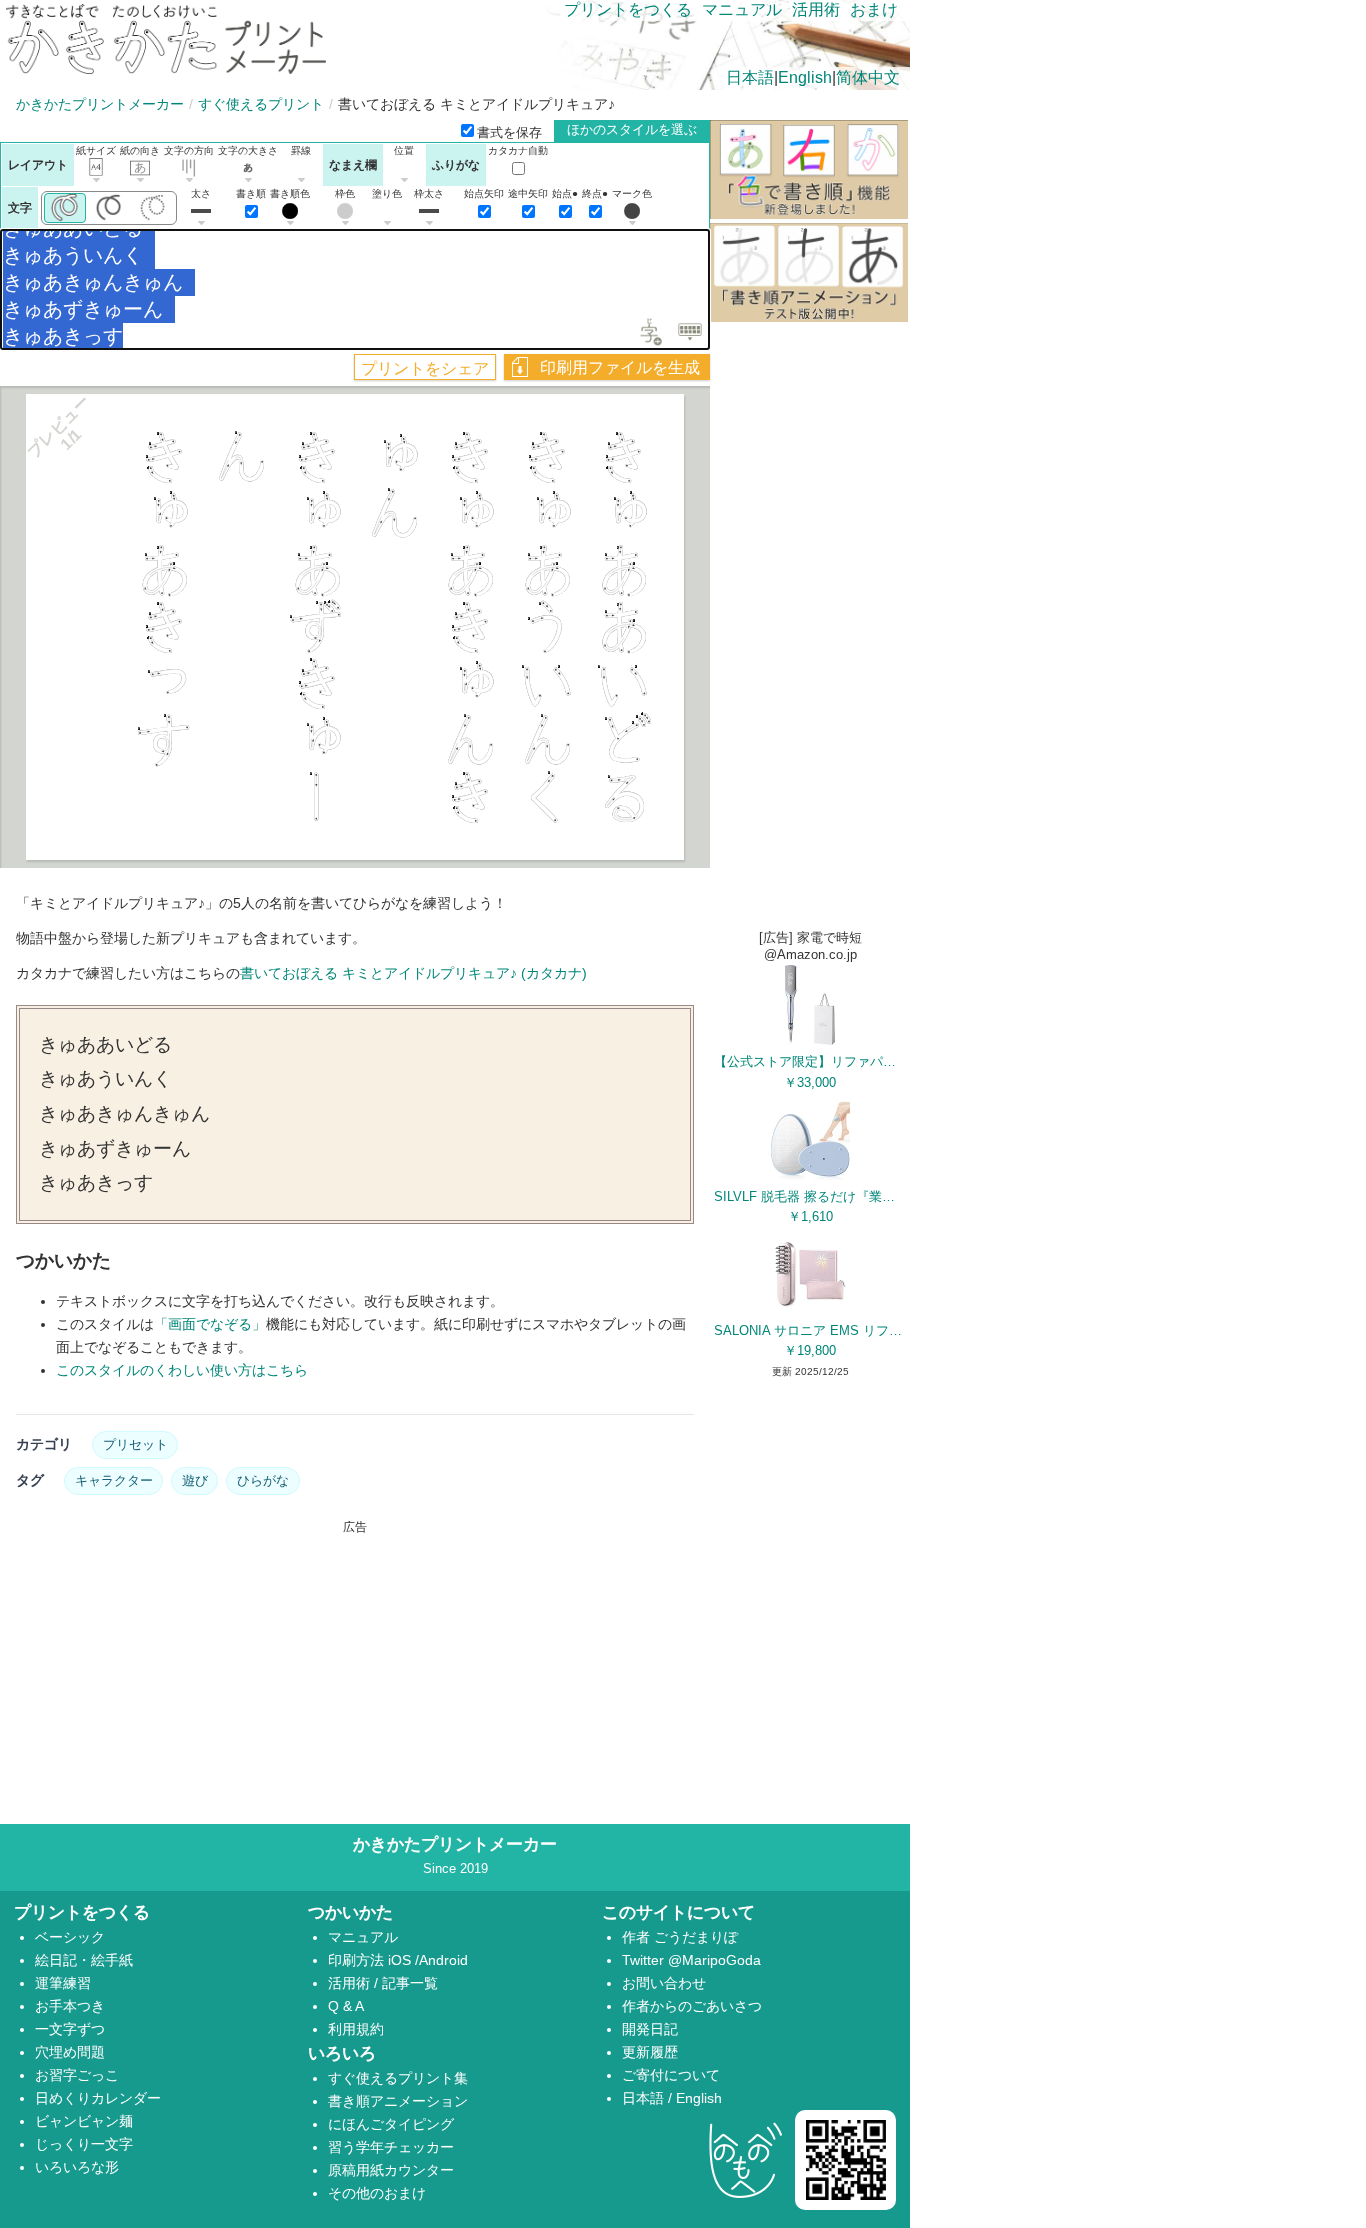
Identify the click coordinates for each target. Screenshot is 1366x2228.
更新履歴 (650, 2052)
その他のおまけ (377, 2193)
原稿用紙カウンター (391, 2170)
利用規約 (356, 2029)
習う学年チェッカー (391, 2147)
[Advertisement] (355, 1676)
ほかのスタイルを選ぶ (632, 129)
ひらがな (263, 1480)
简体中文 (868, 77)
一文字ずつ (70, 2029)
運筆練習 (63, 1983)
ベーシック (70, 1937)
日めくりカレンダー (98, 2098)
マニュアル (742, 9)
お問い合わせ (664, 1983)
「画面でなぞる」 (210, 1324)
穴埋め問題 (70, 2052)
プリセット (135, 1444)
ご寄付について (671, 2075)
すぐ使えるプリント (261, 104)
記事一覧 (410, 1983)
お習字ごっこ (77, 2075)
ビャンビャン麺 (84, 2121)
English (805, 77)
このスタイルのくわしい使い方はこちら (182, 1370)
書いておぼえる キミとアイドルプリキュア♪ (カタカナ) (413, 973)
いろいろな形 (77, 2167)
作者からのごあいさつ (692, 2006)
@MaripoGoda (714, 1960)
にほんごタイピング (391, 2124)
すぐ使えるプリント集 (398, 2078)
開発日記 (650, 2029)
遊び (195, 1480)
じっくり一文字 (84, 2144)
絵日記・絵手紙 (84, 1960)
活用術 (816, 9)
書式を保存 (509, 132)
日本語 (750, 77)
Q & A (346, 2006)
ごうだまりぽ (696, 1937)
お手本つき (70, 2006)
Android (443, 1960)
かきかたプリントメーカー (100, 104)
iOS (401, 1960)
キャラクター (114, 1480)
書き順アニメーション (398, 2101)
